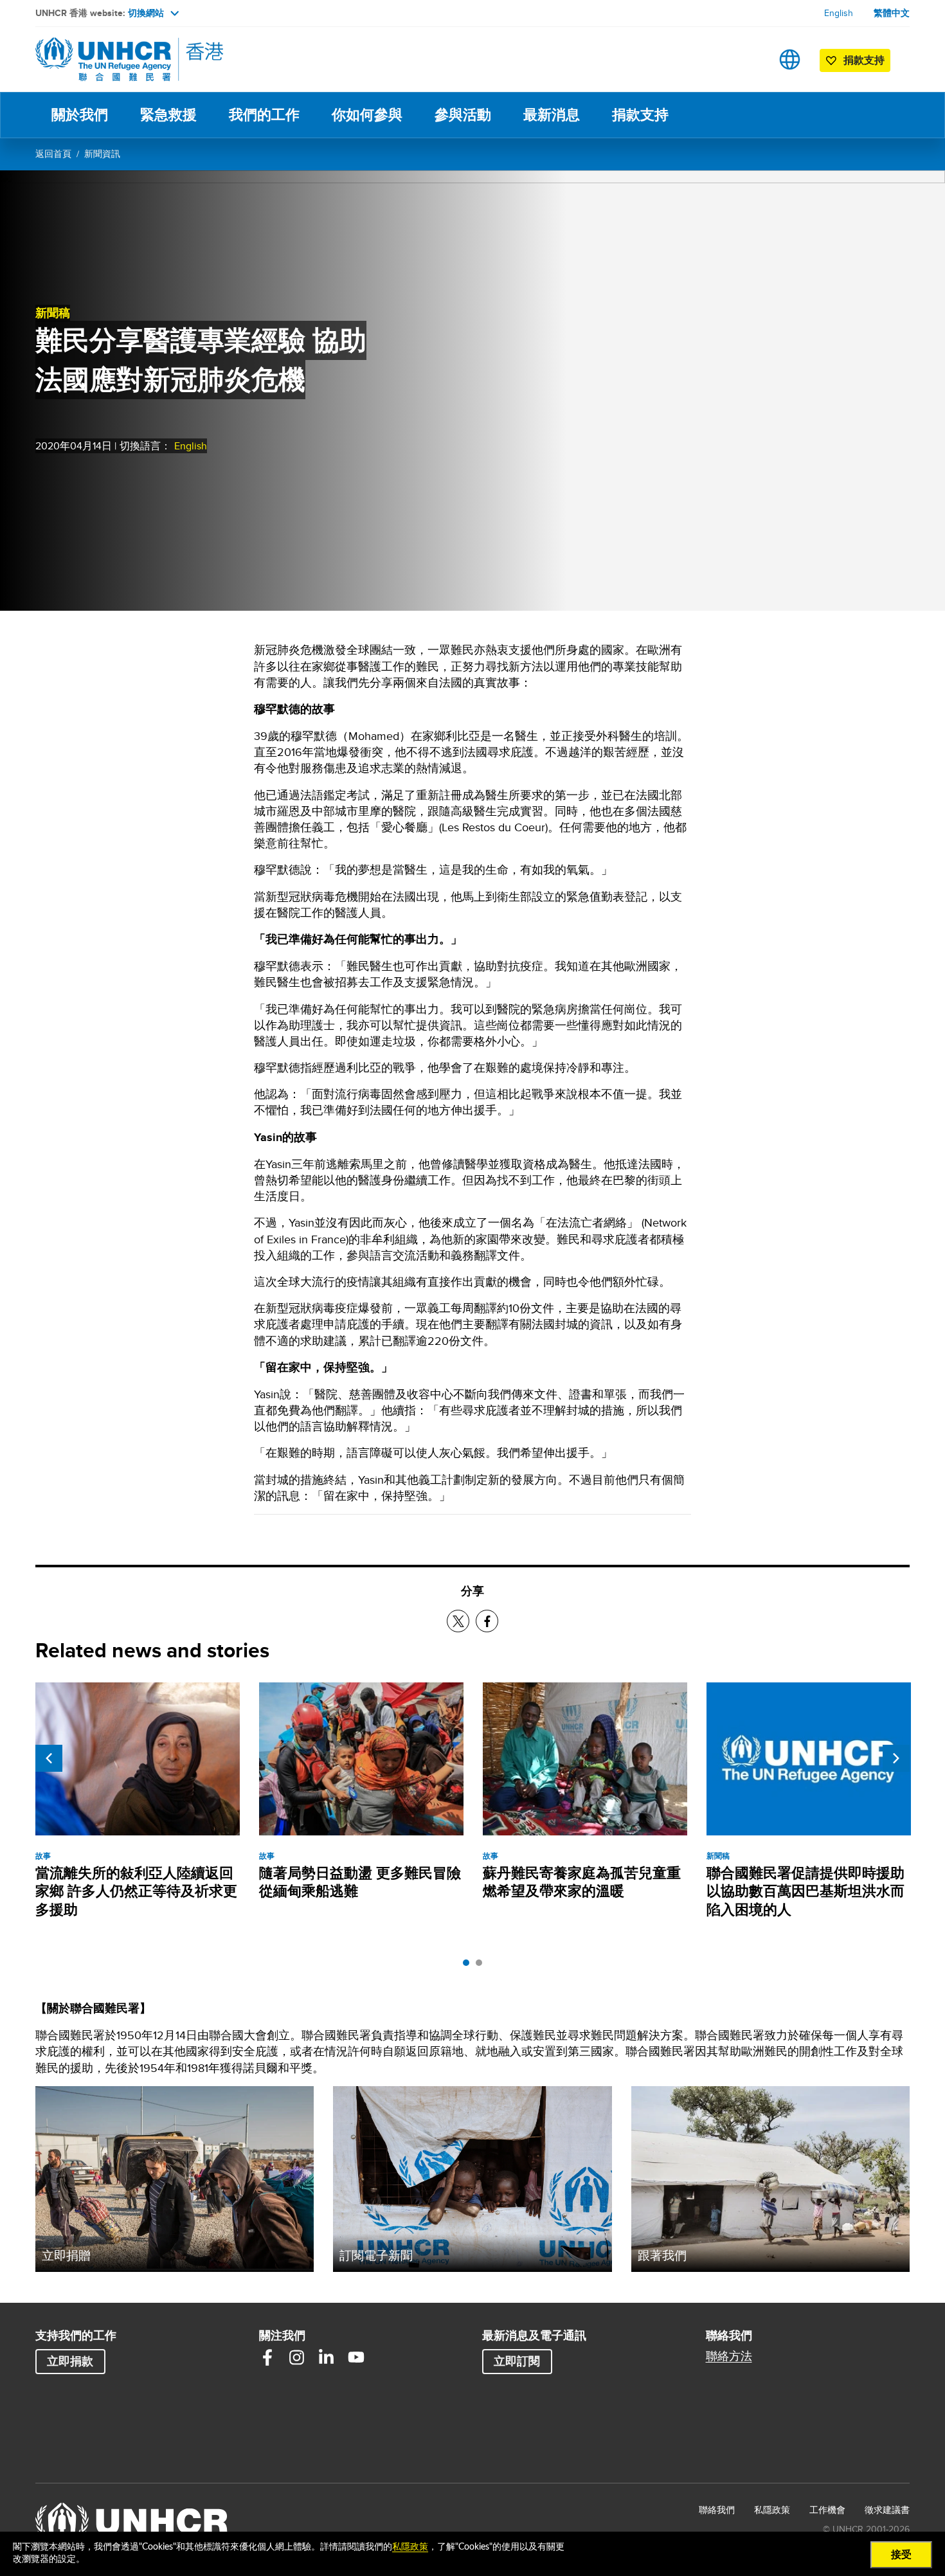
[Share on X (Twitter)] (458, 1621)
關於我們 (80, 115)
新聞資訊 (102, 154)
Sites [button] (790, 59)
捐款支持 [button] (864, 60)
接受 (901, 2555)
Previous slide (49, 1758)
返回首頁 (53, 154)
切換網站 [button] (146, 13)
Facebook (267, 2357)
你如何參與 (367, 115)
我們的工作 (264, 115)
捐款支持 (640, 115)
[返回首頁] (125, 59)
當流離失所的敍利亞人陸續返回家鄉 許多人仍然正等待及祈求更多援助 (136, 1891)
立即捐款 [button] (70, 2361)
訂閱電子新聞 (376, 2255)
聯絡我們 (717, 2510)
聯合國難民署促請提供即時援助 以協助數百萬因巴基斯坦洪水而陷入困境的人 (806, 1891)
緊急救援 (168, 115)
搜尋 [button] (749, 59)
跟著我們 (662, 2255)
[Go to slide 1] (469, 1966)
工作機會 (827, 2509)
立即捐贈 (66, 2255)
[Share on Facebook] (487, 1621)
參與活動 (463, 115)
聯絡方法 (729, 2356)
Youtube (356, 2357)
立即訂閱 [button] (517, 2361)
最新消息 (552, 115)
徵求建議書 (887, 2510)
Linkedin (327, 2357)
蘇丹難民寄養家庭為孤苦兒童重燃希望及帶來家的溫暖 (582, 1882)
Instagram (297, 2357)
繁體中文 (892, 13)
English (839, 13)
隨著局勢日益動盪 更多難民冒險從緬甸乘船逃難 (360, 1882)
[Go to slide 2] (482, 1966)
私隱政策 (772, 2510)
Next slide (896, 1758)
